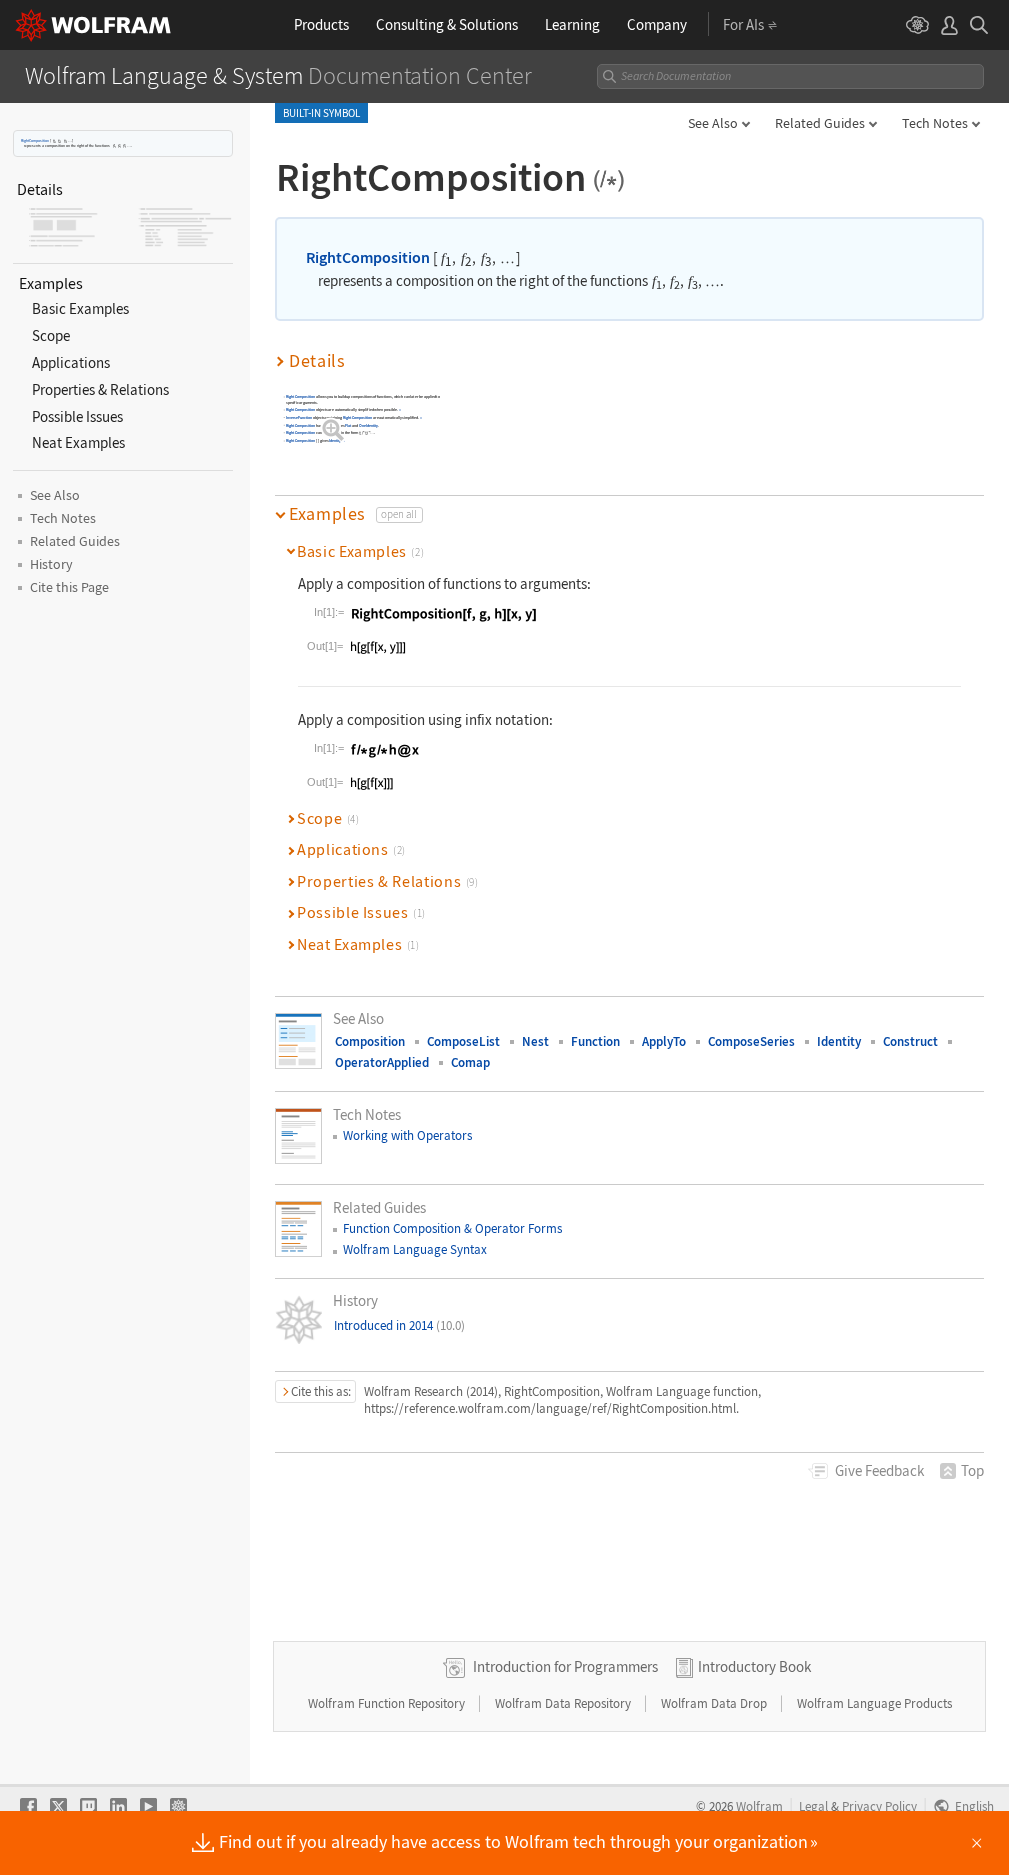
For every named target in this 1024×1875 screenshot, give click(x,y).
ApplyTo (664, 1041)
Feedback (879, 1470)
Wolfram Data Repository (564, 1703)
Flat (348, 425)
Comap (470, 1062)
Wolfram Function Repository (388, 1703)
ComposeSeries (751, 1041)
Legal (813, 1806)
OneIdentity (368, 425)
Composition (370, 1041)
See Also (713, 123)
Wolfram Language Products (874, 1703)
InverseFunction (299, 417)
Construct (910, 1041)
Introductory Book (754, 1666)
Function (595, 1041)
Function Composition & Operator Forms (452, 1228)
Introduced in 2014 (399, 1325)
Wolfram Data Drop (715, 1703)
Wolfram (759, 1806)
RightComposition (35, 140)
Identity (335, 441)
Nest (535, 1041)
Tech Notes (935, 123)
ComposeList (463, 1041)
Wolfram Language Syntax (415, 1249)
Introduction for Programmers (565, 1666)
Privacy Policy (879, 1806)
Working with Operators (407, 1135)
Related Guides (820, 123)
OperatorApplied (382, 1062)
